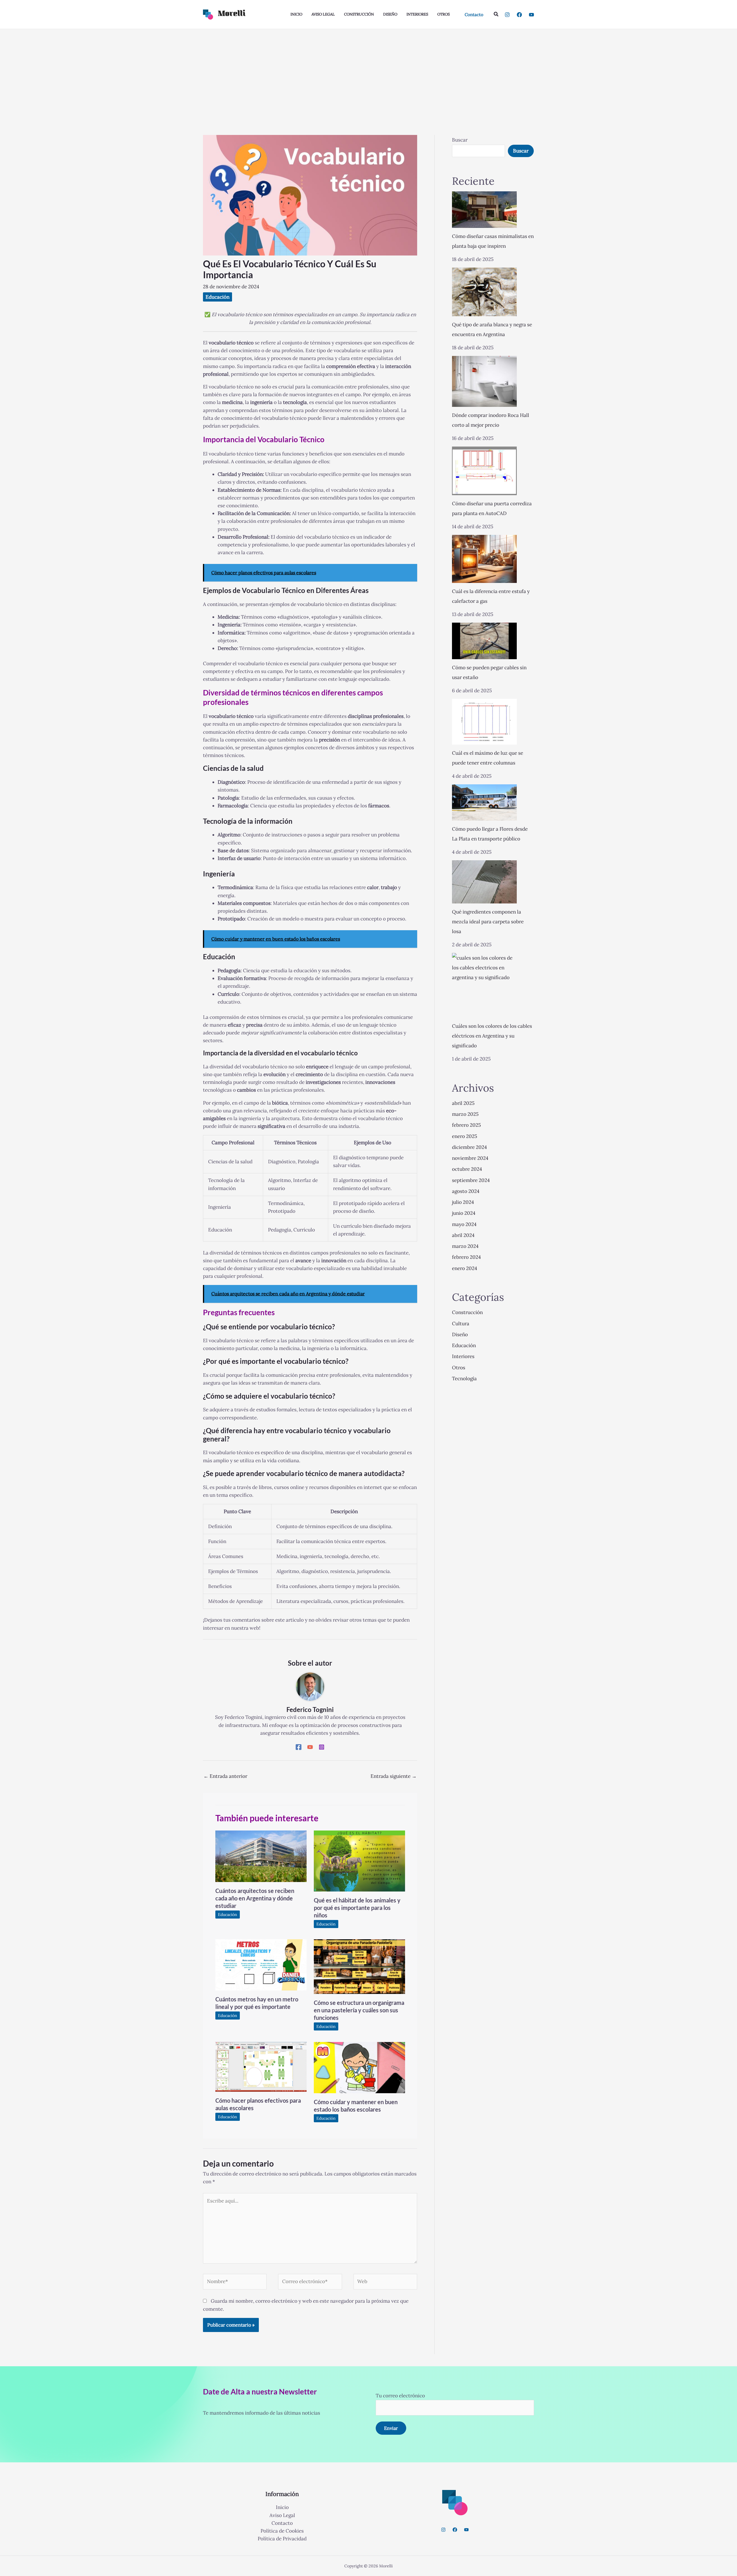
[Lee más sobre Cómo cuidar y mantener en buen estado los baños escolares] (359, 2067)
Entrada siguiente (394, 1776)
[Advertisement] (368, 72)
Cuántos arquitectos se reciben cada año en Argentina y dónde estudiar (255, 1898)
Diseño (460, 1334)
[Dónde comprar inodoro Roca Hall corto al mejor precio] (484, 381)
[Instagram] (507, 15)
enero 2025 (465, 1136)
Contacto (282, 2523)
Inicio (282, 2507)
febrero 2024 (466, 1257)
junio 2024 (464, 1213)
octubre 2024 (467, 1169)
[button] (474, 15)
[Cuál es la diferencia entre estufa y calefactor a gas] (484, 559)
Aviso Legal (282, 2515)
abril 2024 (463, 1235)
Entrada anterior (225, 1776)
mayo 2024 (464, 1224)
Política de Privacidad (282, 2539)
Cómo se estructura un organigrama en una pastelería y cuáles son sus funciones (359, 2010)
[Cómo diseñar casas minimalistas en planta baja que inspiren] (484, 210)
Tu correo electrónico (400, 2396)
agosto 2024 (466, 1191)
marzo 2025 (465, 1114)
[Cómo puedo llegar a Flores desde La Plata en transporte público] (484, 803)
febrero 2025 (466, 1125)
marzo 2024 (465, 1246)
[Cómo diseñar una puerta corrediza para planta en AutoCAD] (484, 471)
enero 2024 (465, 1268)
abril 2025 (463, 1103)
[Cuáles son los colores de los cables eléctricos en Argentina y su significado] (484, 985)
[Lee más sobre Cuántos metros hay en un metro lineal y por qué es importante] (261, 1965)
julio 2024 (463, 1202)
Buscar (460, 140)
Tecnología (464, 1378)
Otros (459, 1368)
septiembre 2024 (471, 1180)
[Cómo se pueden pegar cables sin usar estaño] (484, 641)
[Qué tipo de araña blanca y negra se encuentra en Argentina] (484, 292)
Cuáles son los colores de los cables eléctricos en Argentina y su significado (492, 1036)
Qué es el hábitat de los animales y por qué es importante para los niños (357, 1908)
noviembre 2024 (470, 1158)
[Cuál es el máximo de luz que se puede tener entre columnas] (484, 722)
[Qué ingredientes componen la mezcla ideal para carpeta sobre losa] (484, 882)
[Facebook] (519, 15)
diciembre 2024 (469, 1147)
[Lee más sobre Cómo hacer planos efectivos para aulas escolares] (261, 2066)
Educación (218, 297)
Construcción (467, 1312)
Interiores (463, 1356)
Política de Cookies (282, 2531)
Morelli (232, 14)
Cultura (461, 1324)
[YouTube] (531, 15)
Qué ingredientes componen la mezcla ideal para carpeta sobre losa (488, 922)
